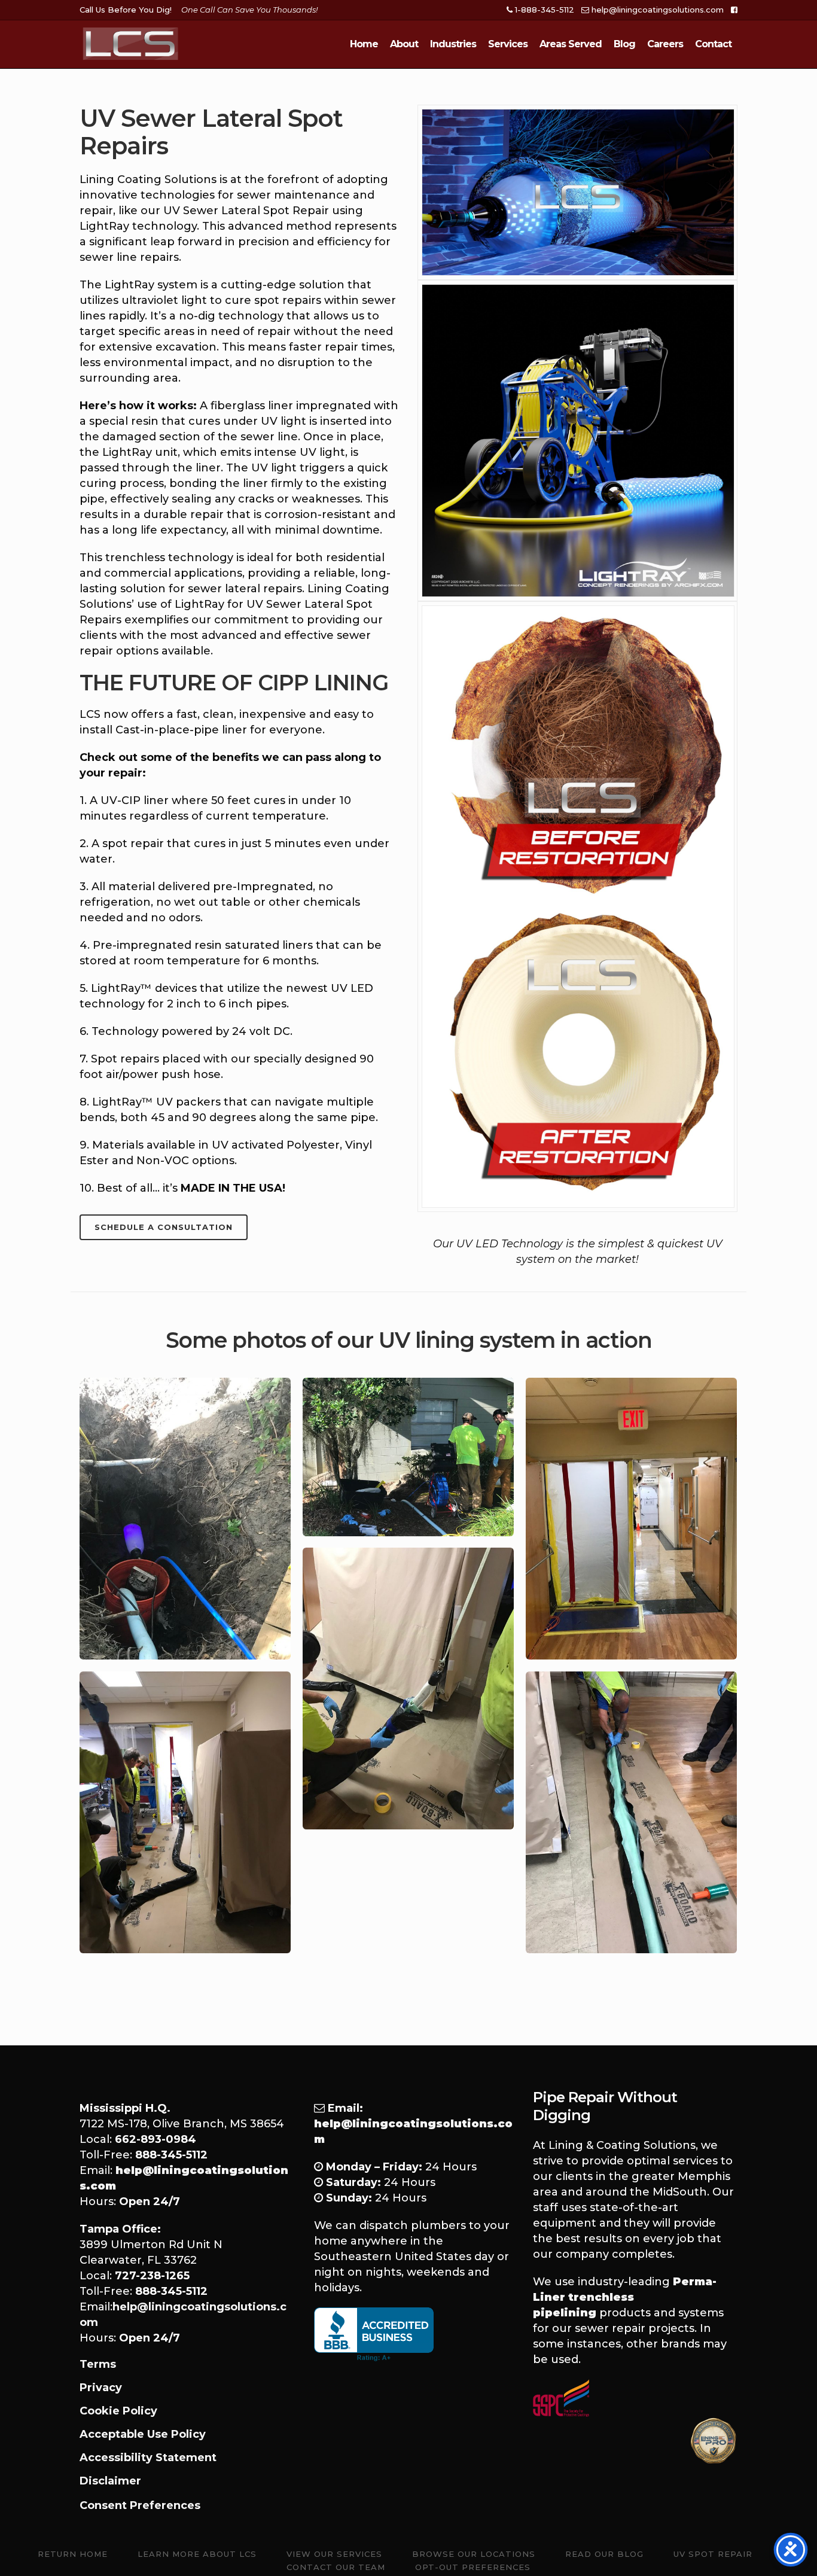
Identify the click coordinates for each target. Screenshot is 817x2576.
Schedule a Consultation (164, 1227)
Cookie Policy (118, 2411)
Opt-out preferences (473, 2567)
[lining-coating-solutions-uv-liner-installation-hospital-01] (185, 1519)
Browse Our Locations (474, 2554)
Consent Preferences (140, 2505)
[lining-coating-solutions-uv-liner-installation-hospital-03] (631, 1519)
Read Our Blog (604, 2554)
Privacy (101, 2388)
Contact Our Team (336, 2567)
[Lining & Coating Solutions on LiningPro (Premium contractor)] (714, 2441)
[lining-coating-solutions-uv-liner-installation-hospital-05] (185, 1812)
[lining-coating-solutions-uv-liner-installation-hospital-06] (631, 1812)
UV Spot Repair (713, 2554)
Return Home (73, 2554)
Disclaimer (110, 2481)
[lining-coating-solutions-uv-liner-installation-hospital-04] (408, 1689)
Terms (98, 2364)
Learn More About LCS (197, 2554)
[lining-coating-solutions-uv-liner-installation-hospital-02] (408, 1457)
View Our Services (334, 2554)
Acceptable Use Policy (143, 2434)
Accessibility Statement (148, 2458)
